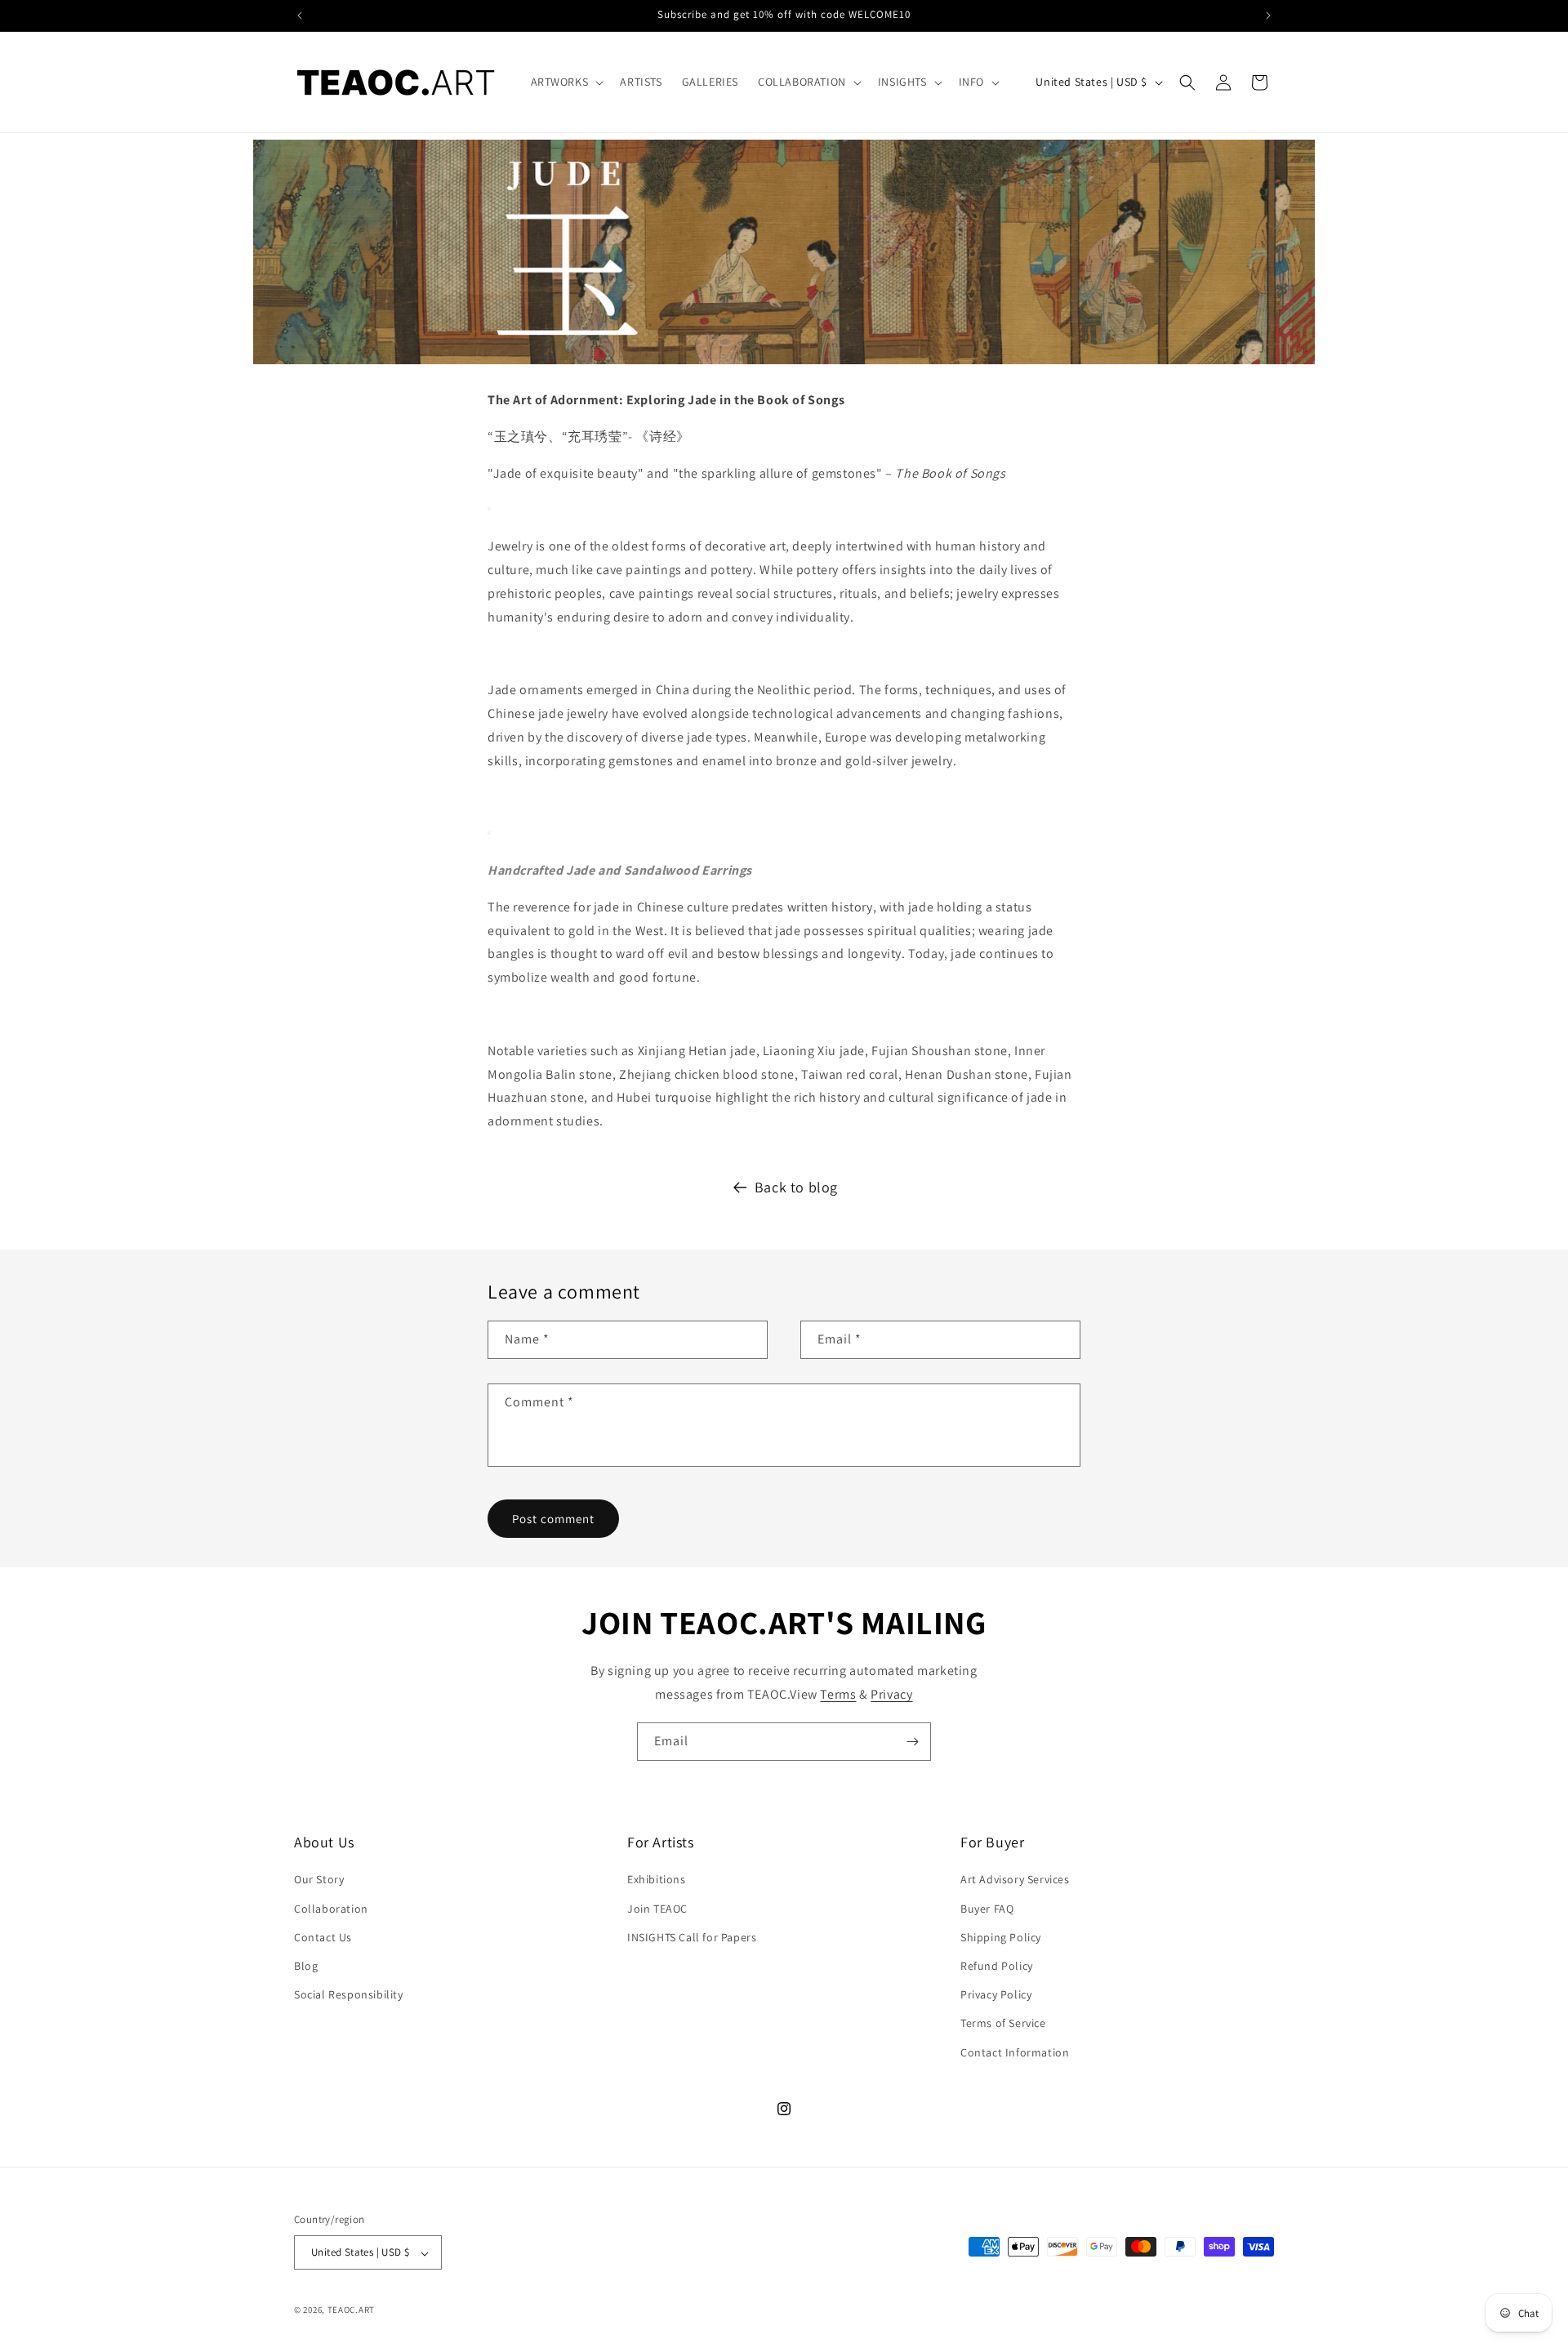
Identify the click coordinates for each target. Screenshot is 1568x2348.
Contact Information (1015, 2052)
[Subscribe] (912, 1742)
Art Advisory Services (1015, 1880)
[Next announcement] (1268, 16)
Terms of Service (1003, 2024)
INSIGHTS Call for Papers (692, 1937)
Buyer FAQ (987, 1909)
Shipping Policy (1001, 1937)
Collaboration (331, 1909)
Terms (838, 1694)
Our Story (319, 1880)
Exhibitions (657, 1880)
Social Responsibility (349, 1995)
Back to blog (796, 1187)
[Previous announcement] (300, 16)
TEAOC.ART (351, 2310)
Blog (306, 1966)
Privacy (891, 1694)
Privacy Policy (996, 1995)
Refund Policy (997, 1966)
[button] (566, 82)
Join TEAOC (657, 1909)
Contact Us (323, 1937)
